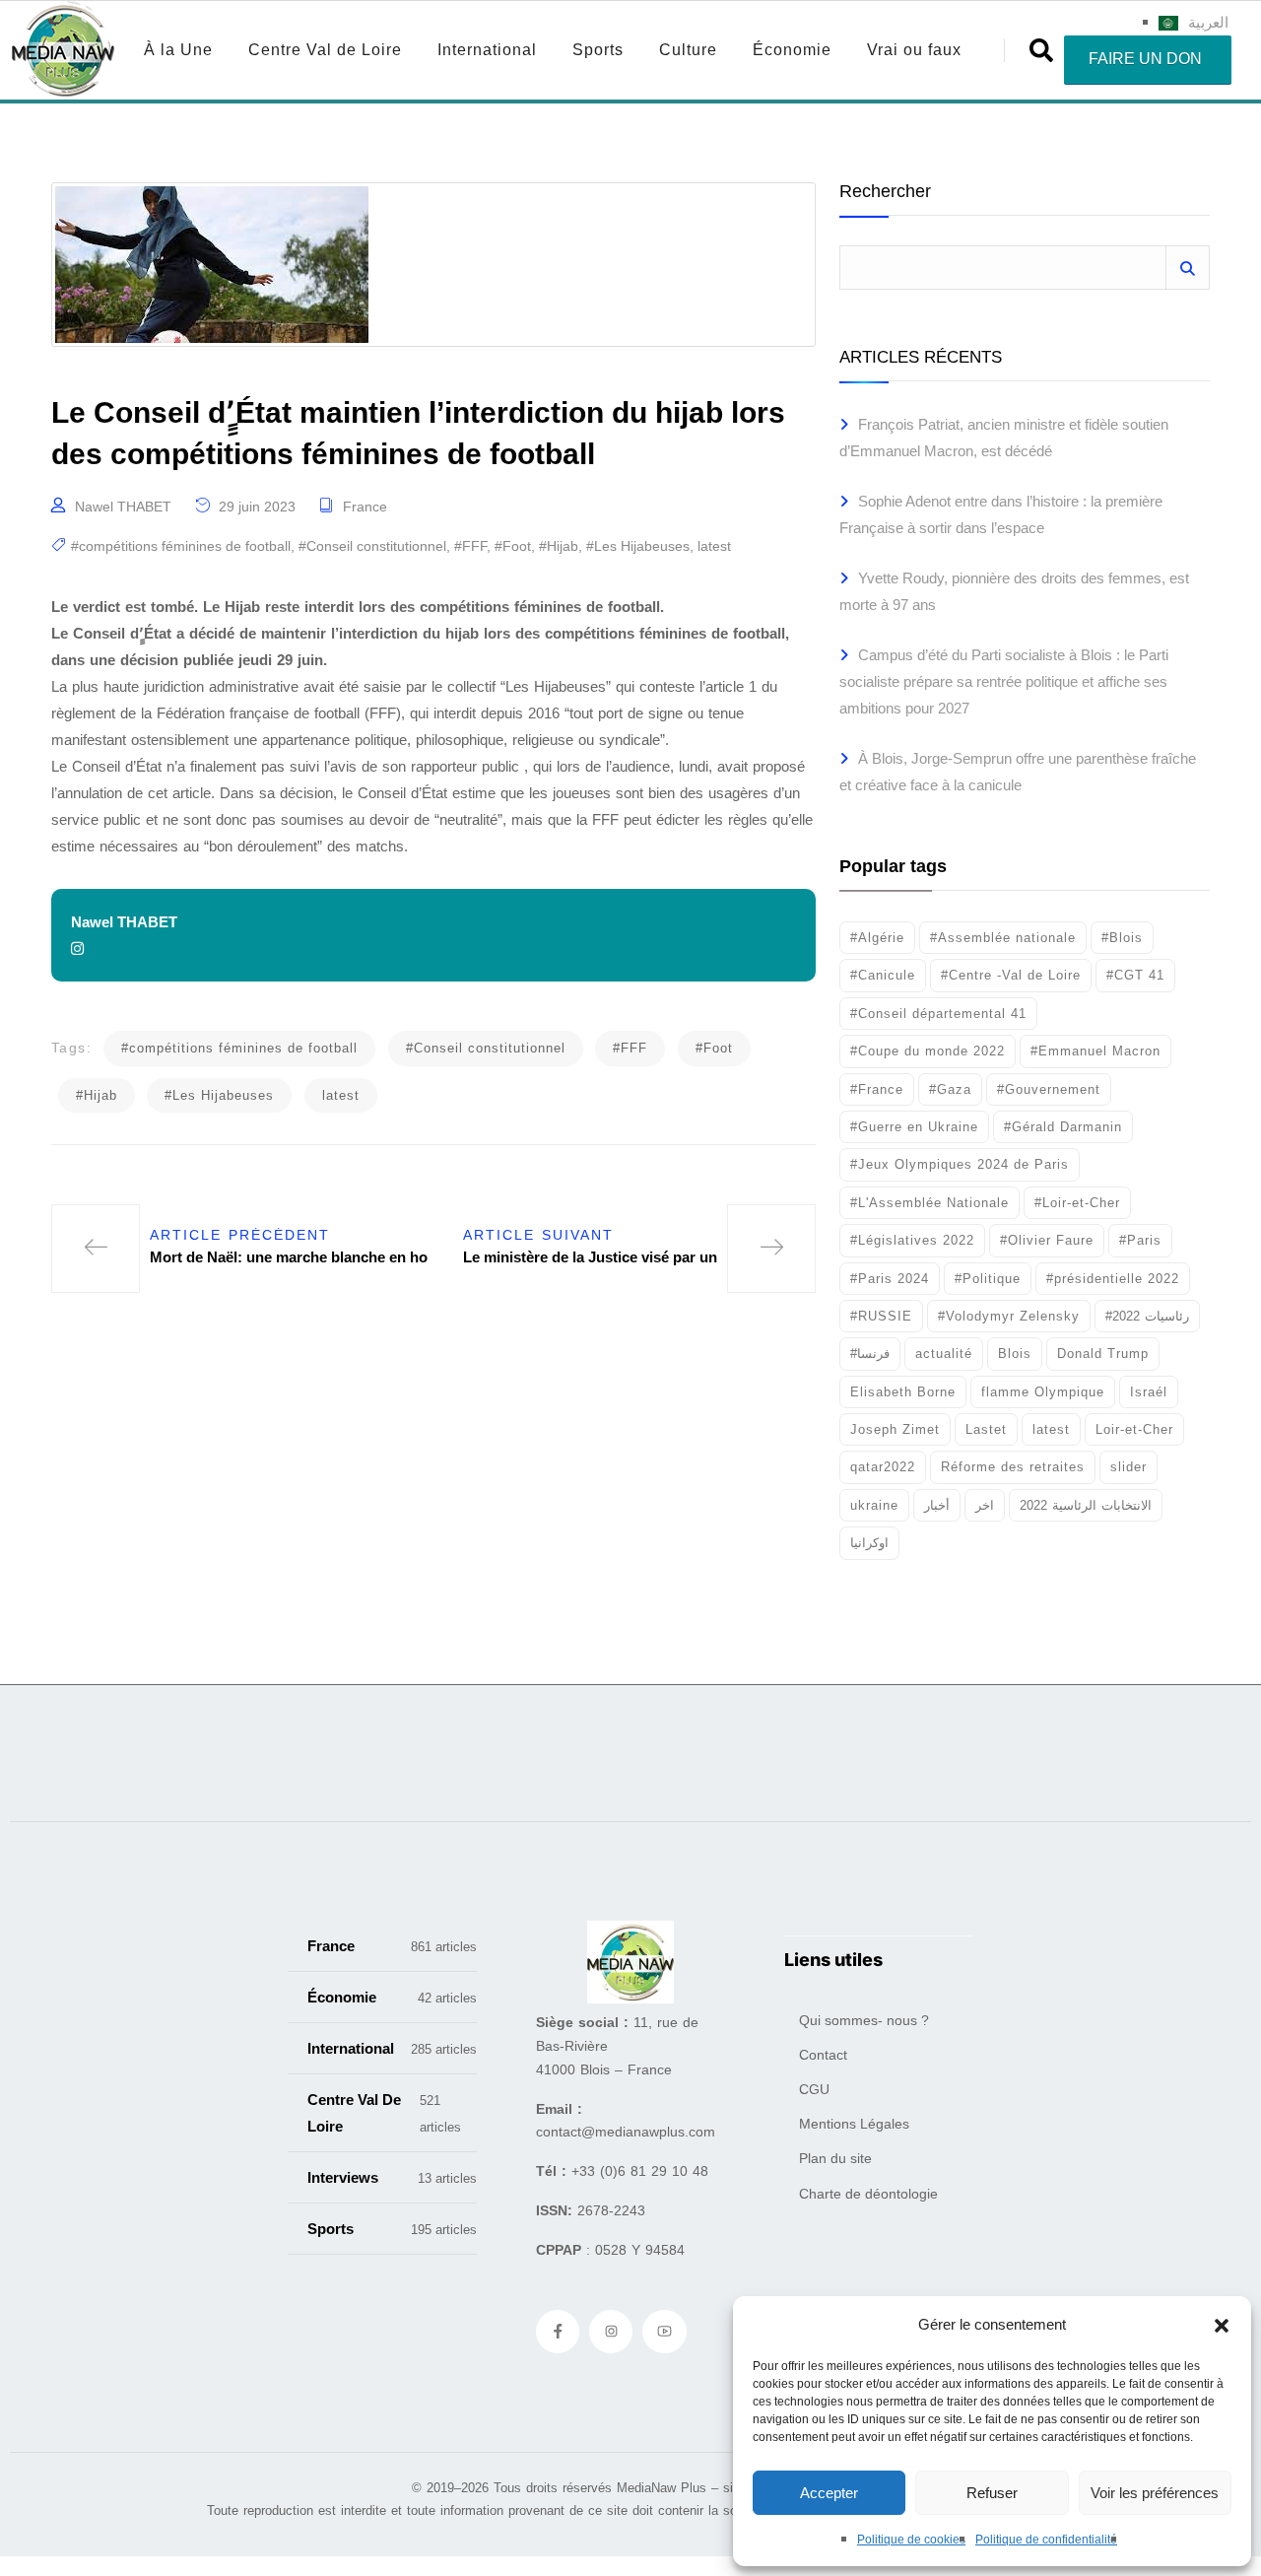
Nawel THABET (123, 507)
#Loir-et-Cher (1077, 1203)
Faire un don (1145, 59)
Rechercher (885, 192)
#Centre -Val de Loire (1011, 975)
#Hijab (559, 546)
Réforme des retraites (1013, 1467)
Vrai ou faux (914, 50)
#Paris (1140, 1240)
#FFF (470, 546)
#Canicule (883, 975)
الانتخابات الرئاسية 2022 (1086, 1505)
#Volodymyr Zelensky (1009, 1316)
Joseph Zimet (895, 1429)
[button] (1222, 2325)
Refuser (992, 2493)
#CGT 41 (1135, 975)
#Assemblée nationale (1003, 938)
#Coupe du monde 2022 (928, 1051)
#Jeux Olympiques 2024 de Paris (960, 1164)
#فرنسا (870, 1354)
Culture (688, 50)
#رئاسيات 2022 (1147, 1316)
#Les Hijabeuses (638, 546)
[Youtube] (664, 2332)
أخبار (937, 1505)
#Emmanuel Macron (1095, 1051)
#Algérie (877, 938)
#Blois (1122, 938)
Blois (1015, 1354)
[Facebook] (558, 2332)
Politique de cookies (911, 2540)
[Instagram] (611, 2332)
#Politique (988, 1279)
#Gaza (950, 1089)
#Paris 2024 (890, 1279)
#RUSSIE (881, 1316)
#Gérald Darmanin (1063, 1127)
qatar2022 (883, 1467)
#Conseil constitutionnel (372, 546)
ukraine (874, 1505)
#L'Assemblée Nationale (929, 1203)
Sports (598, 50)
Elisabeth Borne (903, 1392)
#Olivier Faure (1047, 1240)
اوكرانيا (869, 1543)
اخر (985, 1505)
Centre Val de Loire (325, 50)
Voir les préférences (1155, 2493)
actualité (944, 1354)
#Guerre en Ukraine (914, 1127)
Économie (792, 50)
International (487, 50)
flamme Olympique (1043, 1392)
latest (714, 546)
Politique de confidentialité (1046, 2540)
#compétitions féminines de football (181, 546)
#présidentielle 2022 (1113, 1279)
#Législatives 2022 (912, 1240)
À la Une (178, 50)
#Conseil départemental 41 (938, 1014)
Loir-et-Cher (1134, 1429)
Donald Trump (1103, 1354)
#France (877, 1089)
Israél (1149, 1392)
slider (1128, 1467)
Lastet (986, 1429)
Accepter (829, 2493)
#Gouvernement (1049, 1089)
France (365, 507)
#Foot (513, 546)
